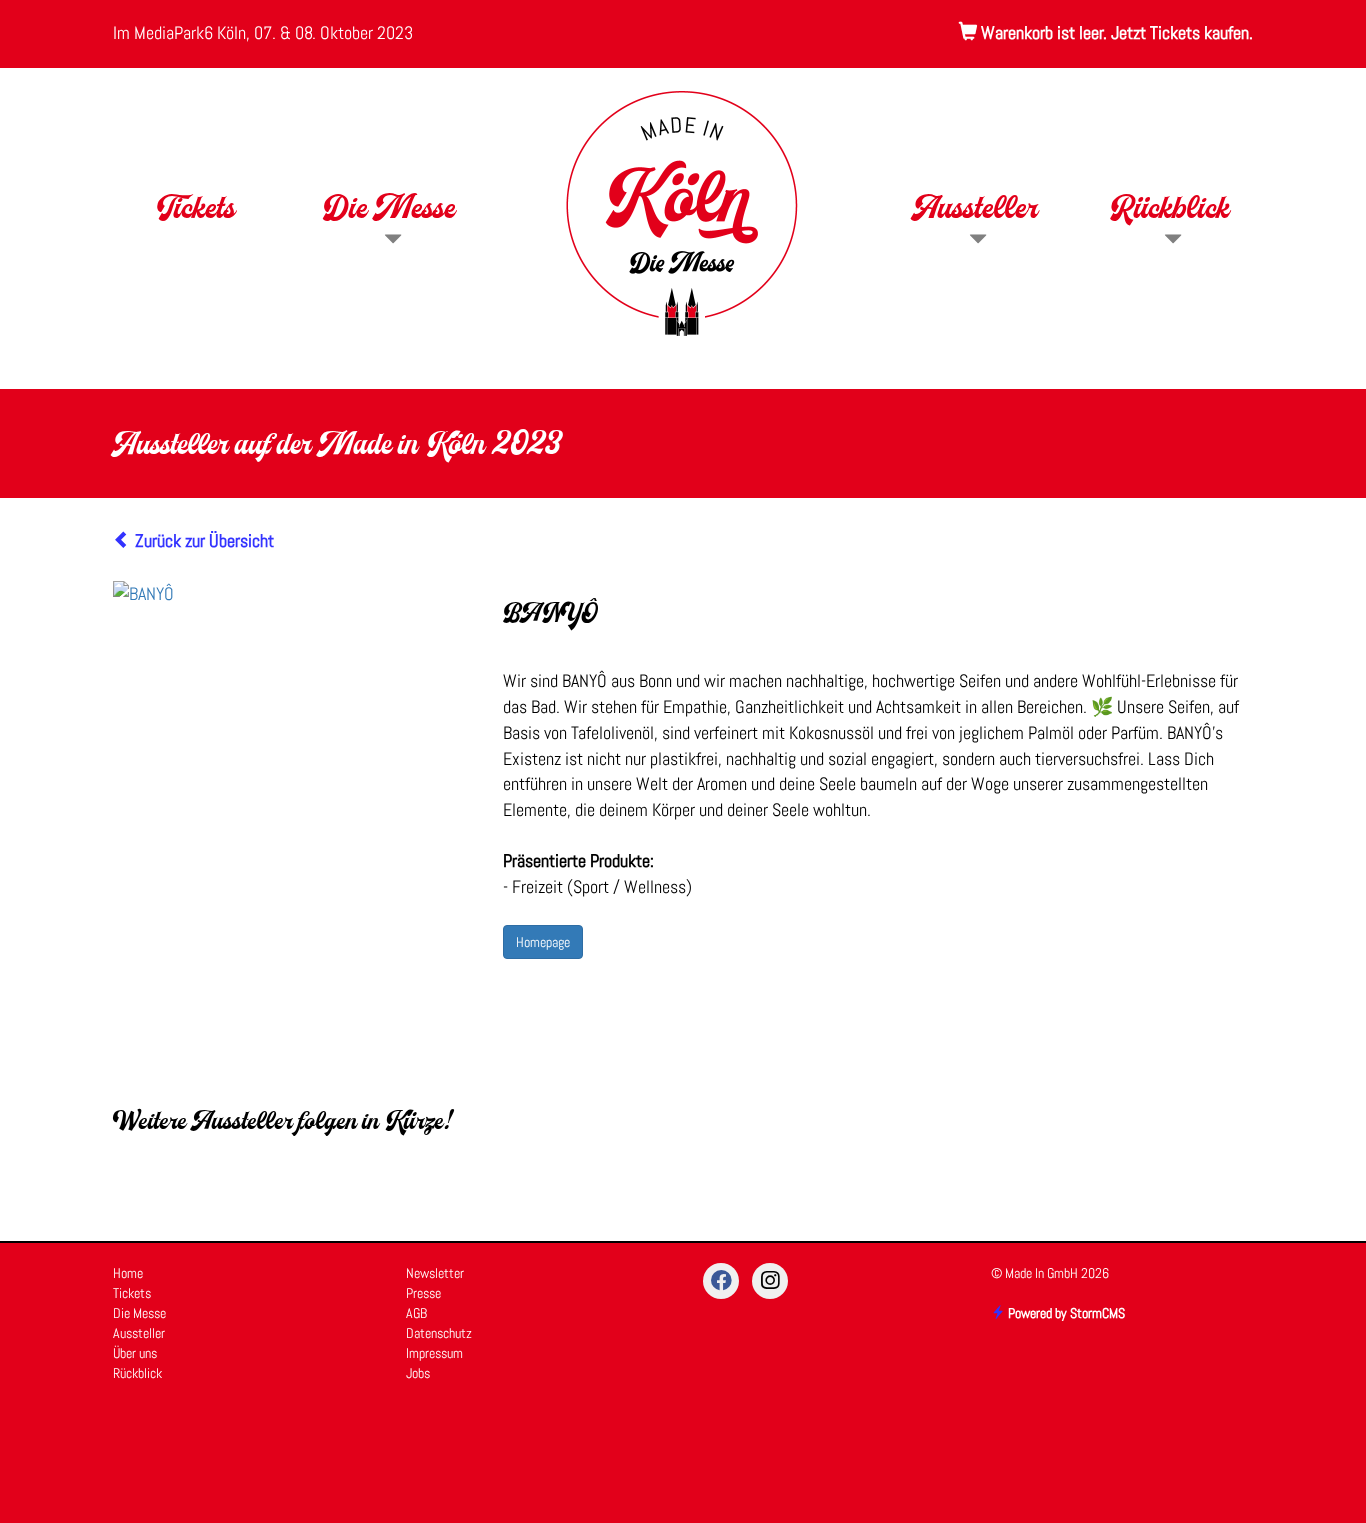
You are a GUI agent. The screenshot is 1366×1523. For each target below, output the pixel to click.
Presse (423, 1293)
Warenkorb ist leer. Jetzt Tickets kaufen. (1115, 32)
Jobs (418, 1373)
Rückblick (1170, 211)
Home (128, 1273)
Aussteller (976, 211)
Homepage (543, 942)
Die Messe (390, 211)
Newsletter (435, 1273)
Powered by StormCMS (1065, 1313)
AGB (416, 1313)
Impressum (434, 1353)
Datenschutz (439, 1333)
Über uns (135, 1353)
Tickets (195, 211)
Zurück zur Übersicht (202, 540)
